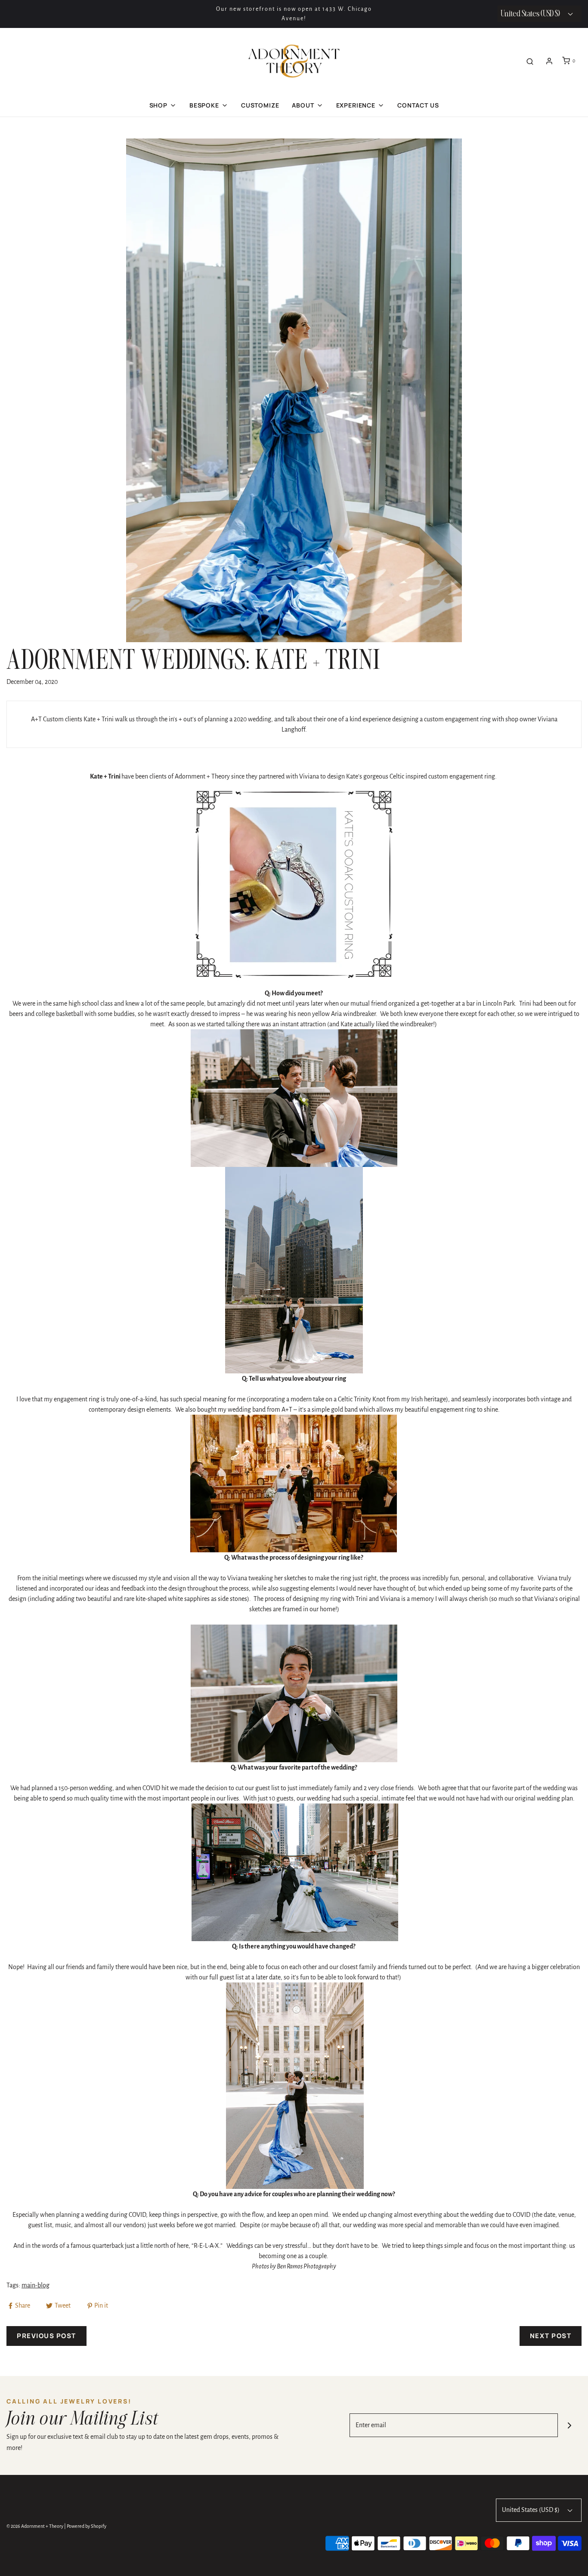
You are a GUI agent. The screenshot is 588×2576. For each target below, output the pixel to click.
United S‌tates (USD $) (531, 14)
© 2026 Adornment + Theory (35, 2526)
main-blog (36, 2285)
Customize (260, 105)
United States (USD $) (531, 2510)
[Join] (570, 2425)
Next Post (551, 2336)
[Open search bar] (530, 61)
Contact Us (418, 105)
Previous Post (46, 2336)
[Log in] (549, 61)
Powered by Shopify (87, 2526)
